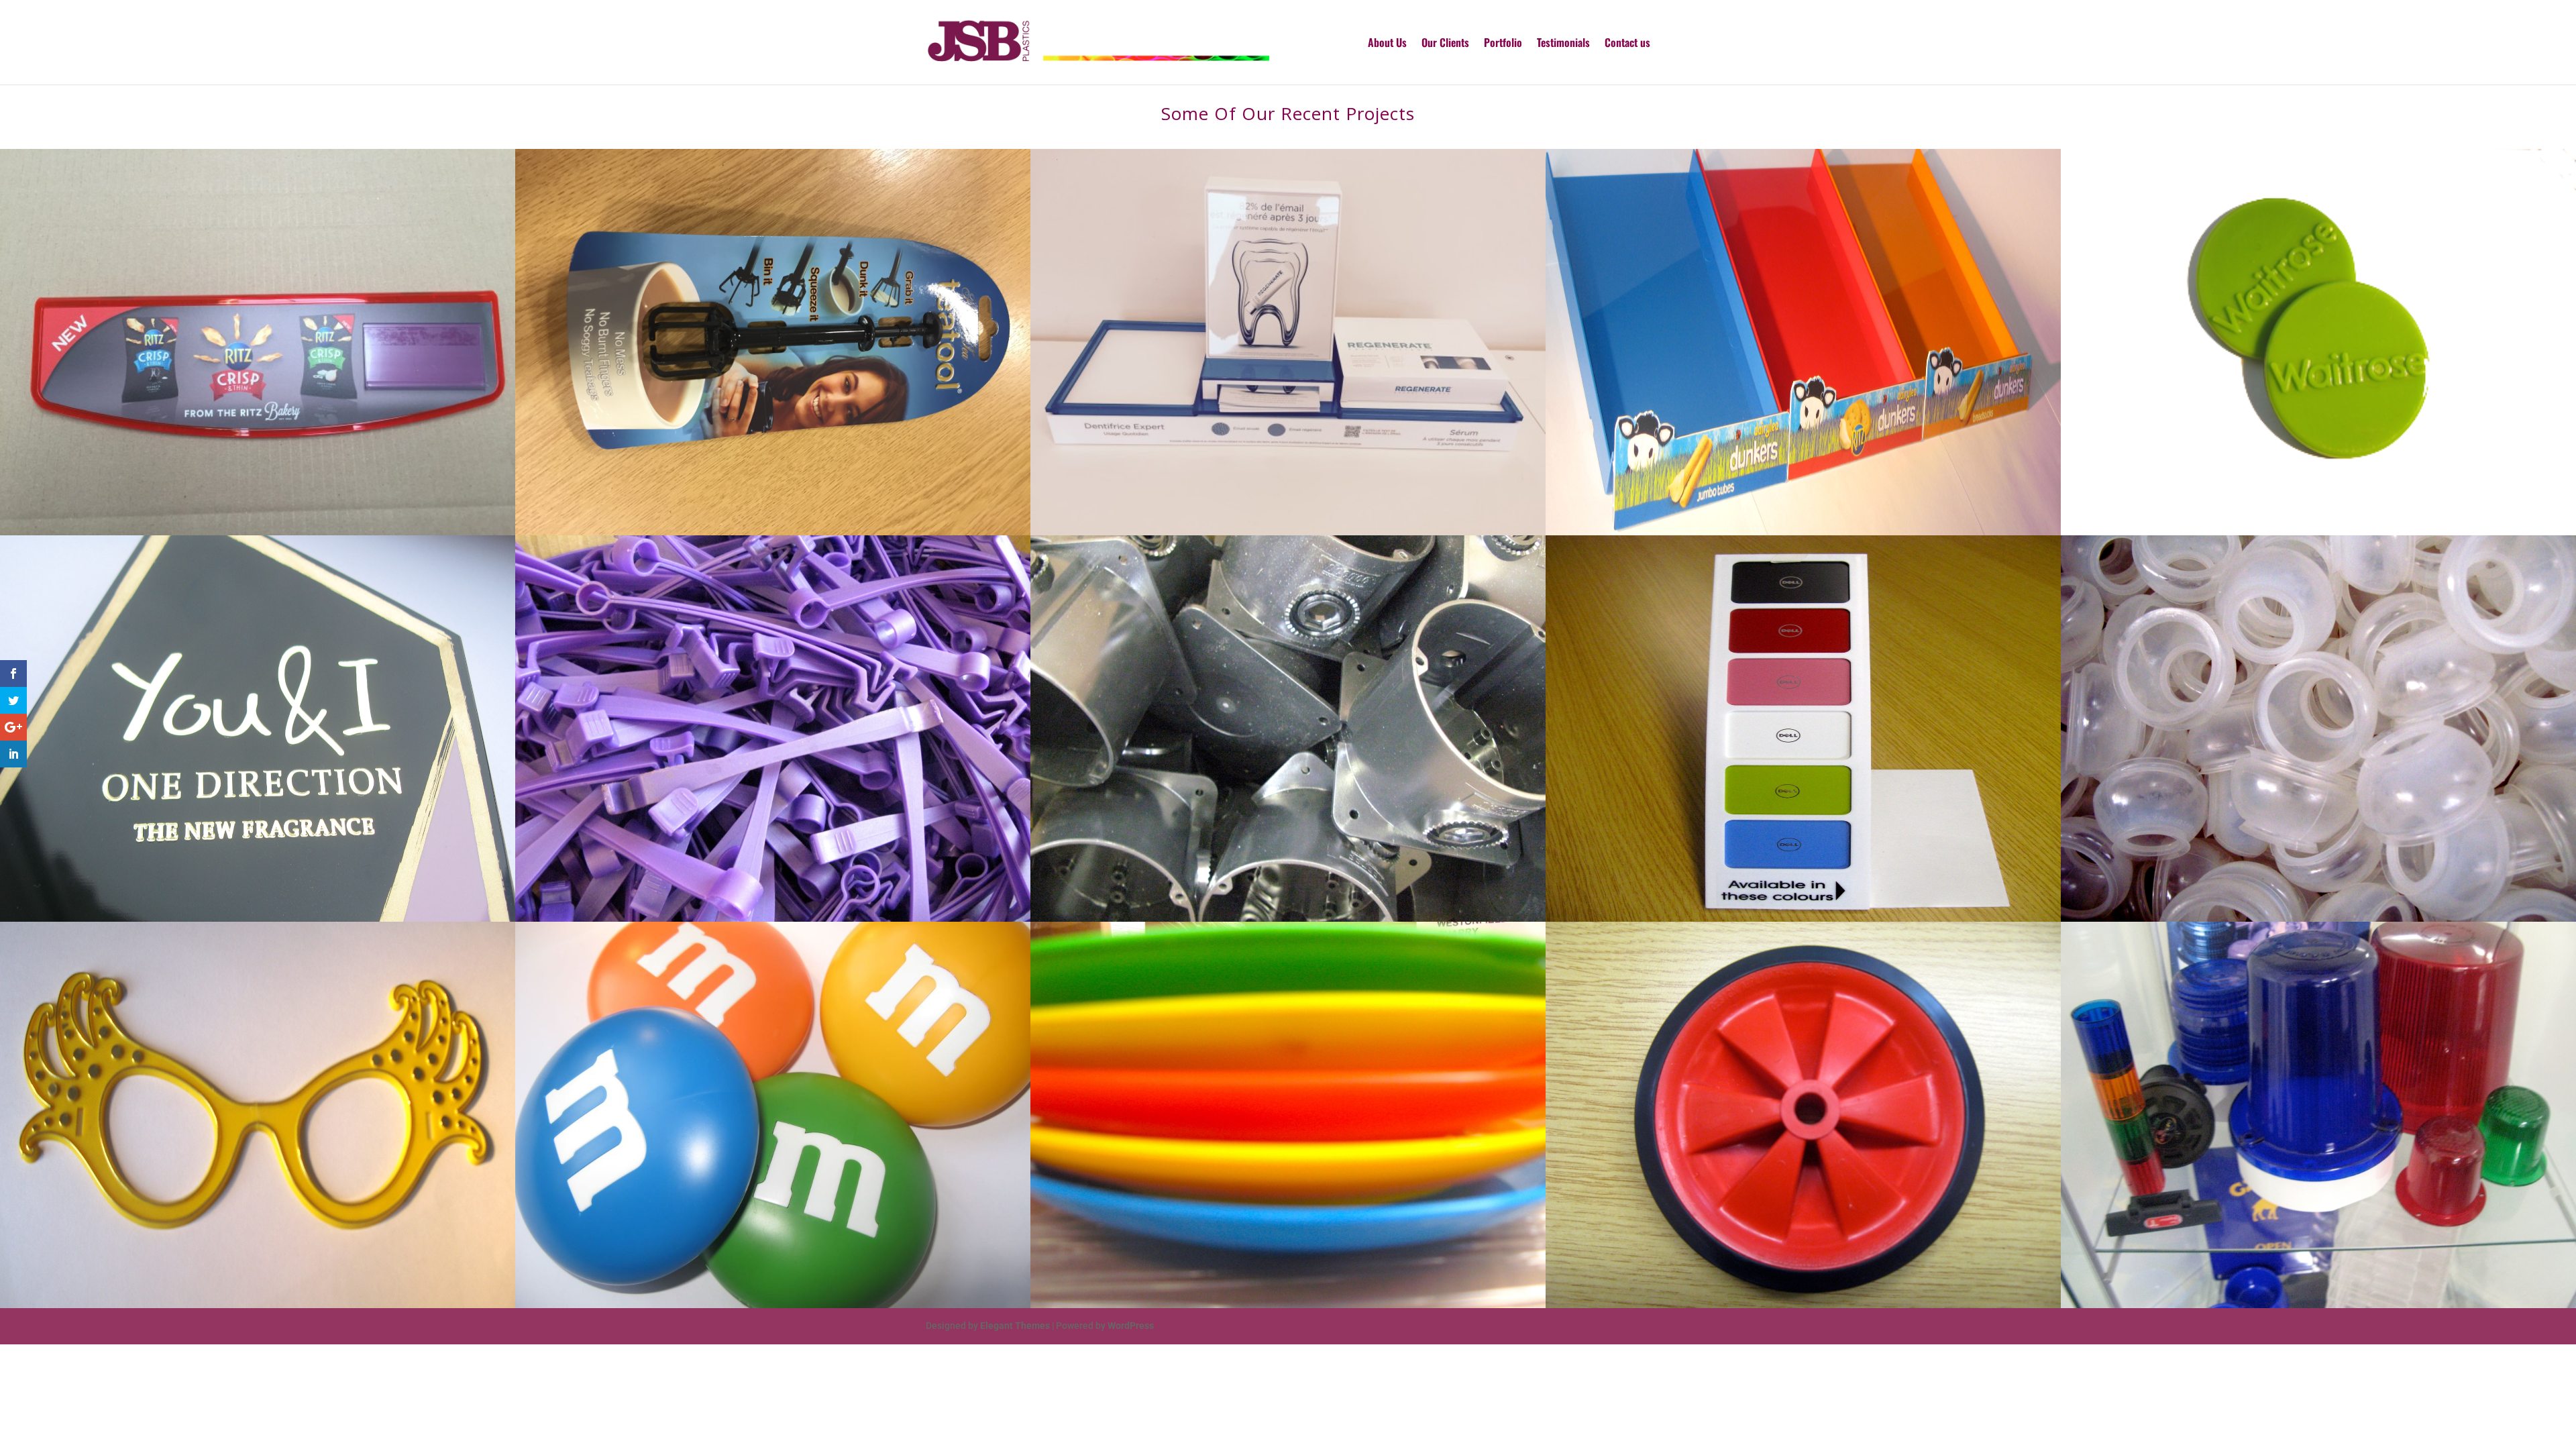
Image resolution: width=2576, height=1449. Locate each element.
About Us (1387, 44)
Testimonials (1563, 44)
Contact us (1627, 44)
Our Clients (1445, 44)
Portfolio (1503, 44)
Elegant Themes (1015, 1326)
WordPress (1131, 1326)
